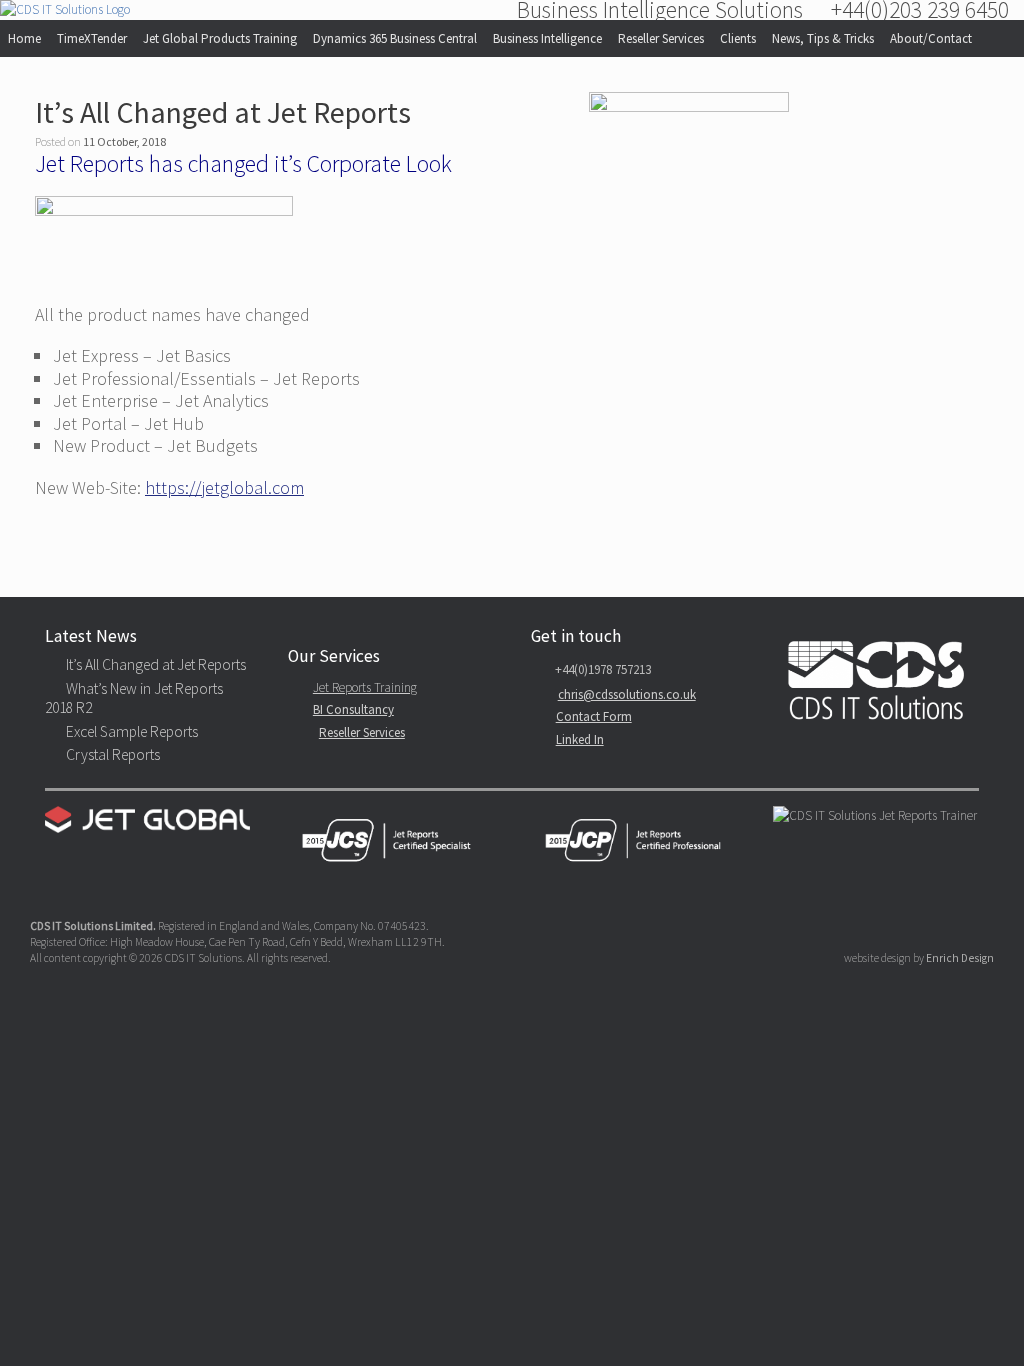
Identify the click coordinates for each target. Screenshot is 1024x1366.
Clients (738, 38)
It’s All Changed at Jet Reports (223, 112)
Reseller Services (661, 38)
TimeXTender (92, 38)
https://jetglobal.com (224, 487)
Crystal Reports (113, 754)
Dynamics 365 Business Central (395, 38)
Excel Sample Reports (132, 731)
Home (24, 38)
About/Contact (931, 38)
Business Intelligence (547, 38)
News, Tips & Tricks (823, 38)
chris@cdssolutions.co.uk (627, 694)
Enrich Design (960, 958)
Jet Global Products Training (220, 38)
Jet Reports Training (365, 687)
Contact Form (594, 716)
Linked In (580, 739)
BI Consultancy (353, 709)
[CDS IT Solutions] (65, 10)
